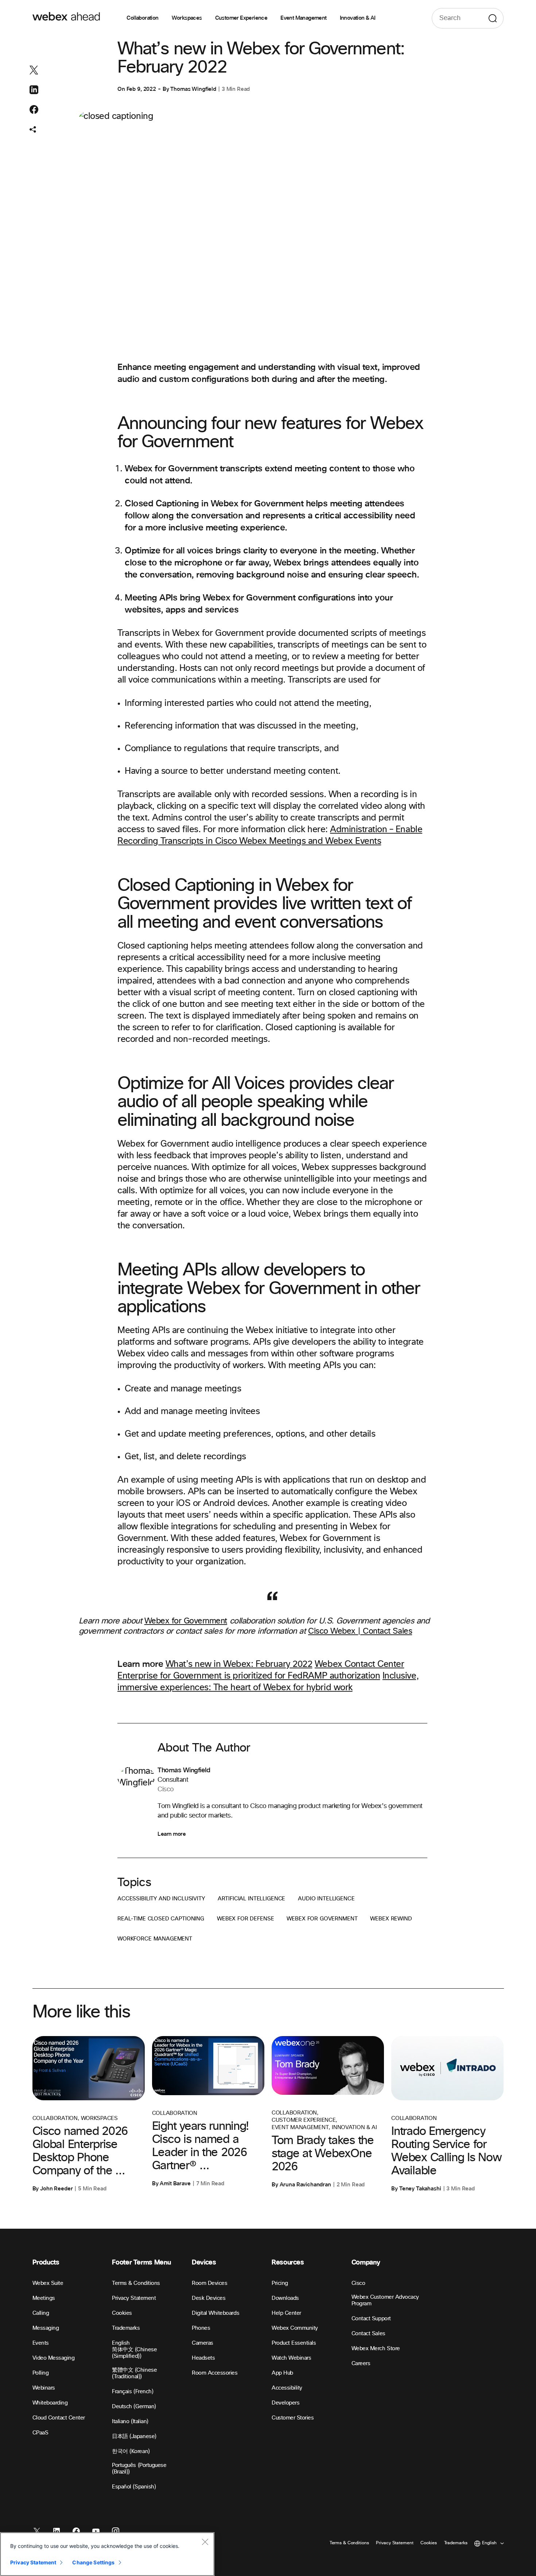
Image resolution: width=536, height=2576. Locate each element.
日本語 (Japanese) (134, 2436)
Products (46, 2262)
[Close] (205, 2542)
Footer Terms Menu (141, 2262)
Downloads (285, 2298)
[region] (107, 2554)
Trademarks (126, 2328)
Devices (204, 2262)
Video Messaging (54, 2358)
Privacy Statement (134, 2298)
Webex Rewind (391, 1919)
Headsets (203, 2358)
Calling (41, 2313)
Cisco (358, 2283)
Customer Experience (241, 18)
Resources (288, 2262)
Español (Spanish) (134, 2487)
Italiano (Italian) (130, 2421)
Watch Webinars (291, 2358)
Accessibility (287, 2388)
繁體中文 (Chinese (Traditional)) (134, 2373)
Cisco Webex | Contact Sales (360, 1631)
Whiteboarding (50, 2403)
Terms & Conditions (136, 2283)
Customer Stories (293, 2418)
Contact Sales (368, 2334)
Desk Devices (209, 2298)
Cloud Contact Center (59, 2418)
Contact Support (371, 2319)
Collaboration (142, 18)
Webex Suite (48, 2283)
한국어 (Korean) (131, 2451)
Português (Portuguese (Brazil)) (139, 2469)
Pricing (280, 2283)
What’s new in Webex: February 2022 (239, 1664)
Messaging (46, 2328)
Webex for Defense (245, 1919)
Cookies (122, 2313)
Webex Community (295, 2328)
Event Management (303, 18)
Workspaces (187, 18)
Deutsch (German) (134, 2407)
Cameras (203, 2343)
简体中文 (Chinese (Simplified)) (134, 2353)
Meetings (44, 2298)
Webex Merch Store (376, 2349)
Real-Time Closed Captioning (161, 1919)
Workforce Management (155, 1939)
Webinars (44, 2388)
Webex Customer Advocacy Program (385, 2300)
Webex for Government (186, 1621)
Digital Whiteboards (215, 2313)
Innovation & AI (358, 18)
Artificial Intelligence (252, 1899)
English (121, 2343)
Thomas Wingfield (193, 89)
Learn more (172, 1834)
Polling (41, 2373)
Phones (201, 2328)
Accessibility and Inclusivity (161, 1899)
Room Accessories (215, 2373)
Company (366, 2262)
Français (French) (133, 2392)
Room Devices (209, 2283)
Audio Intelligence (326, 1899)
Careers (361, 2363)
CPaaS (40, 2433)
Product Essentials (294, 2343)
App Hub (282, 2373)
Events (41, 2343)
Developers (286, 2403)
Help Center (286, 2313)
